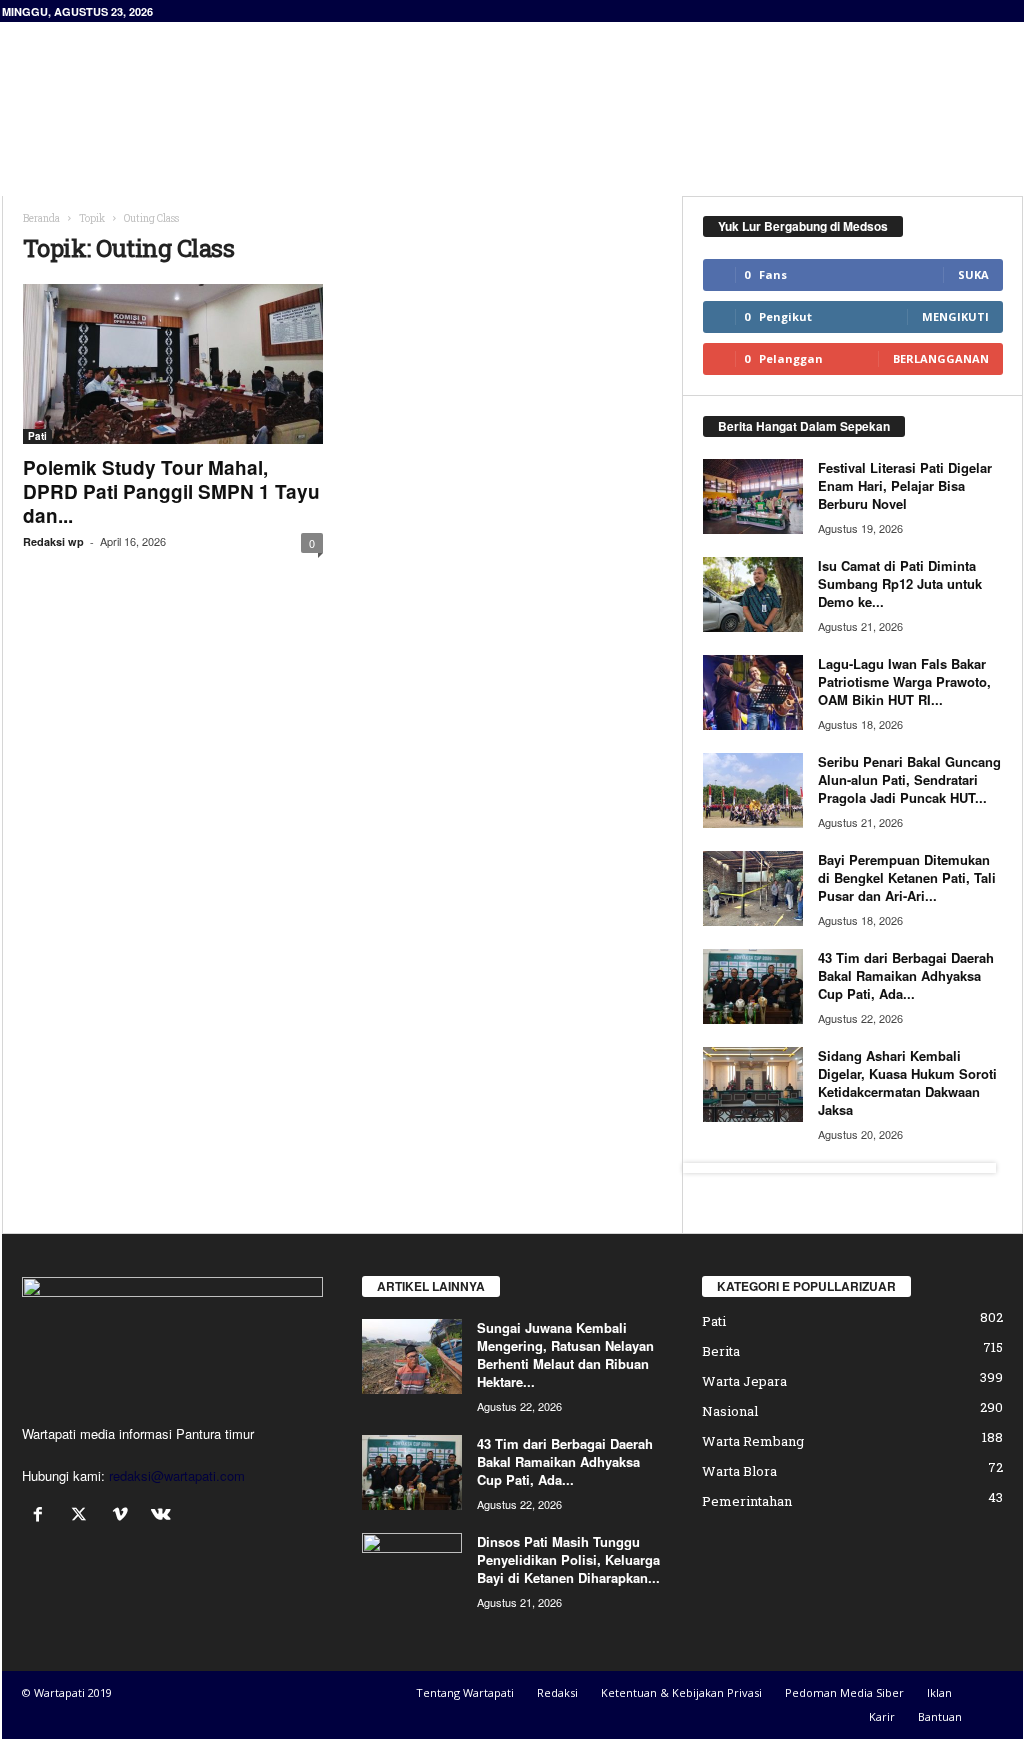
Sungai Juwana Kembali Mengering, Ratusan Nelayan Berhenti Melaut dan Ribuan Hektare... (565, 1354)
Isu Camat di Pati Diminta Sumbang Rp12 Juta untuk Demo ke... (900, 583)
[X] (83, 1515)
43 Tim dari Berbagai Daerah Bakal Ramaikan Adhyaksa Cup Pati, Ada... (906, 975)
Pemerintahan (747, 1501)
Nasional (730, 1411)
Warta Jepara (744, 1381)
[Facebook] (42, 1515)
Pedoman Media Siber (844, 1692)
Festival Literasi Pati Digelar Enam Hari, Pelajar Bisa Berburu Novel (905, 485)
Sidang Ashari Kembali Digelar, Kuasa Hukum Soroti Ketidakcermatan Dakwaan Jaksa (907, 1082)
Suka (973, 274)
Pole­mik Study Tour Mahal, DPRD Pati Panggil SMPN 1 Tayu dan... (171, 491)
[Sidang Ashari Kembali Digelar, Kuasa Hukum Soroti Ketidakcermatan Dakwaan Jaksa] (753, 1084)
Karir (882, 1716)
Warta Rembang (753, 1441)
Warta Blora (739, 1471)
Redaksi (557, 1692)
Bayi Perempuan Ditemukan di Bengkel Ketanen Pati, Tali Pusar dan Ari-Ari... (907, 877)
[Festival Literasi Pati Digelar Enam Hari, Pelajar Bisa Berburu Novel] (753, 496)
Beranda (41, 218)
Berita (721, 1351)
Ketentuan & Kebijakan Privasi (681, 1692)
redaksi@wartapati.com (177, 1475)
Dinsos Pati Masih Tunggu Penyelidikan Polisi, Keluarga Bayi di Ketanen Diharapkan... (568, 1559)
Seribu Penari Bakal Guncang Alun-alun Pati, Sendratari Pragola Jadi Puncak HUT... (909, 779)
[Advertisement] (659, 87)
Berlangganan (941, 358)
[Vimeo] (124, 1515)
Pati (37, 436)
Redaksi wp (53, 541)
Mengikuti (955, 316)
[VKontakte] (163, 1515)
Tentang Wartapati (465, 1692)
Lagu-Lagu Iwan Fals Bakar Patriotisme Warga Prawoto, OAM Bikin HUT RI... (904, 681)
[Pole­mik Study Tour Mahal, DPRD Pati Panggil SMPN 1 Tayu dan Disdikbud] (173, 364)
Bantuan (940, 1716)
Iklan (939, 1692)
